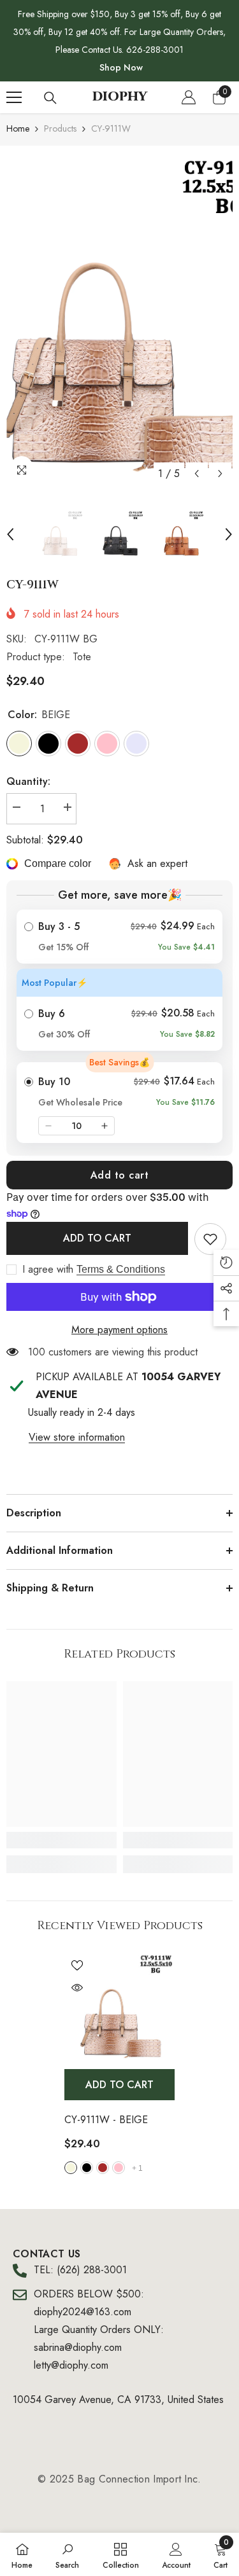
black (87, 2168)
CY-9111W (106, 2120)
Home (18, 128)
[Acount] (189, 97)
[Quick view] (77, 1988)
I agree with (48, 1270)
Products (60, 128)
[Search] (50, 98)
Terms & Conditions (121, 1269)
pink (119, 2168)
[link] (210, 1239)
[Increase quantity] (105, 1126)
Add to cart (120, 1175)
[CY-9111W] (119, 2008)
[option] (119, 319)
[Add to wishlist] (77, 1965)
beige (71, 2168)
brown (103, 2168)
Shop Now (121, 67)
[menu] (14, 97)
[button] (197, 474)
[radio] (119, 937)
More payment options (119, 1330)
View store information (77, 1437)
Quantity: (28, 781)
